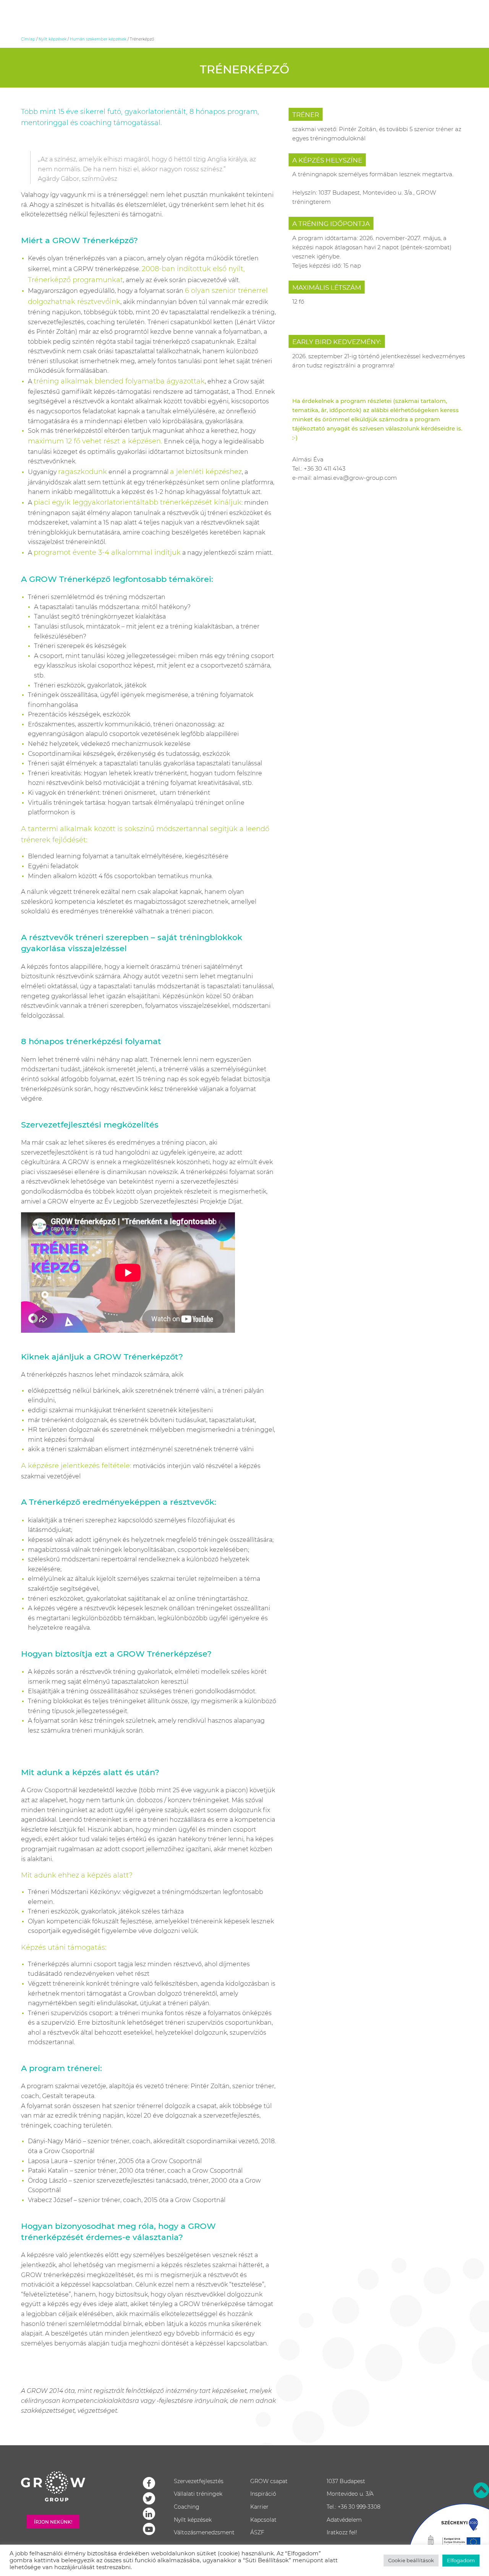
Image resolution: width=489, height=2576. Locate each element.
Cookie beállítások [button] (411, 2560)
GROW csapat (269, 2481)
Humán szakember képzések (98, 39)
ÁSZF (257, 2532)
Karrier (259, 2507)
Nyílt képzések (53, 39)
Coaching (187, 2507)
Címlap (28, 39)
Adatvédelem (344, 2520)
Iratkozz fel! (342, 2532)
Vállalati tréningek (198, 2494)
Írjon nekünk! (53, 2522)
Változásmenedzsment (204, 2532)
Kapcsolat (263, 2520)
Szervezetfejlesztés (199, 2481)
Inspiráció (263, 2494)
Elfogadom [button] (461, 2560)
